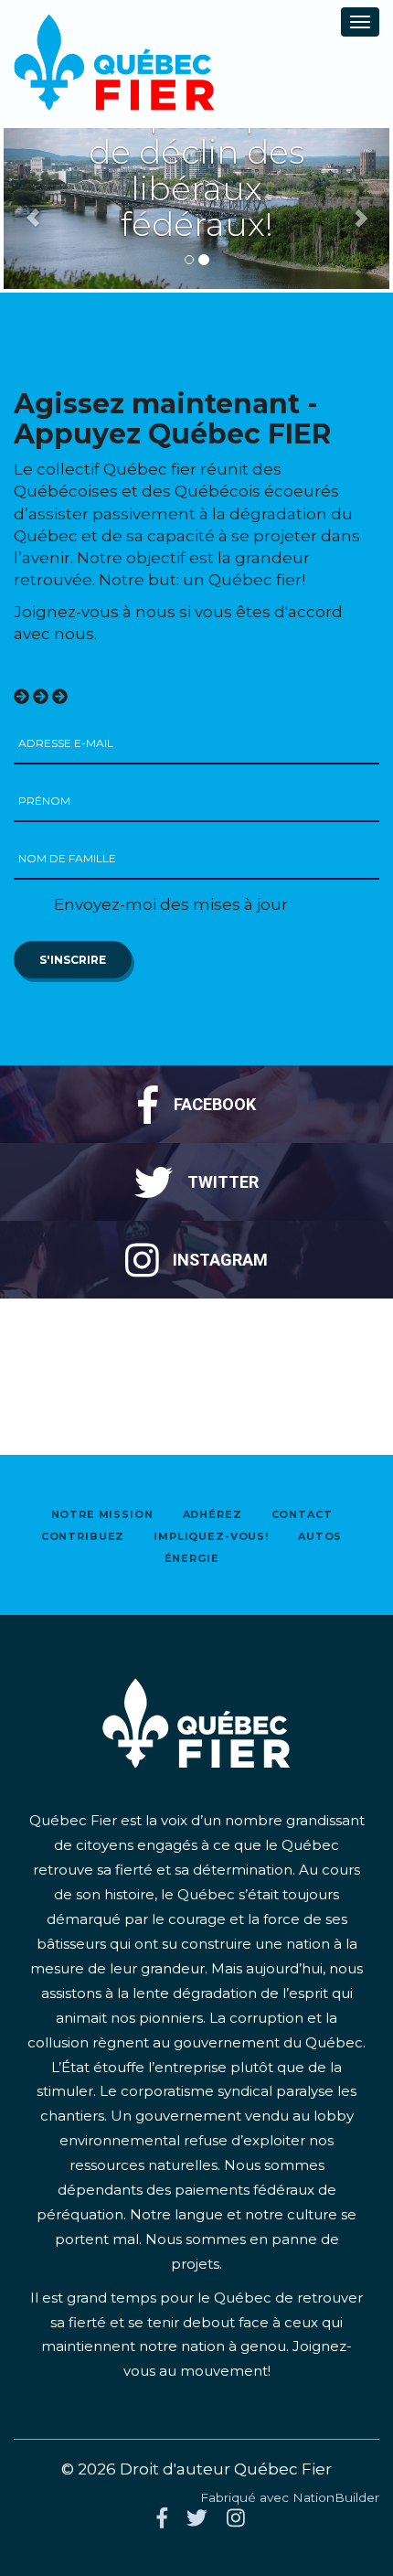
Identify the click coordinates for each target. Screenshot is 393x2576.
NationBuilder (336, 2497)
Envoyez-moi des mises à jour (169, 904)
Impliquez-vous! (211, 1536)
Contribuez (83, 1536)
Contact (302, 1514)
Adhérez (212, 1514)
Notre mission (102, 1514)
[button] (32, 208)
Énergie (192, 1558)
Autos (320, 1536)
